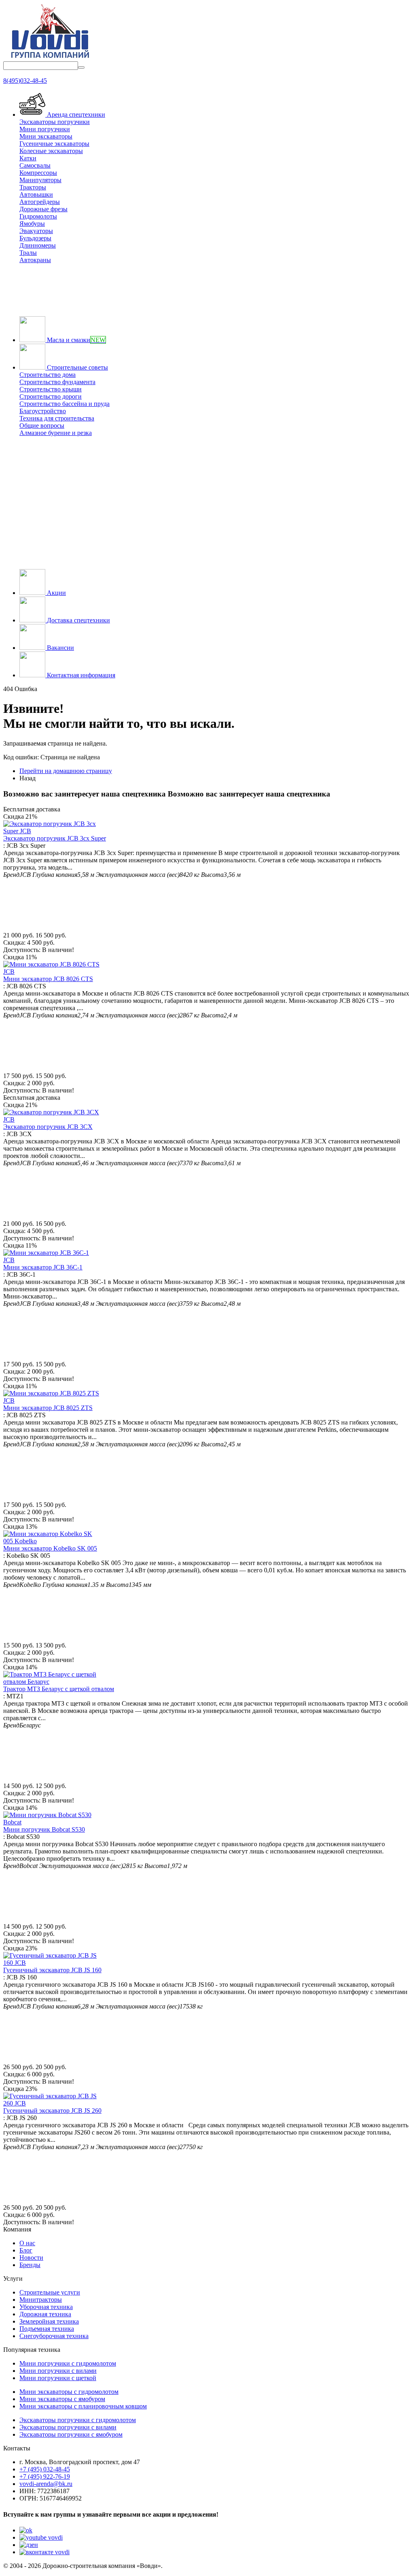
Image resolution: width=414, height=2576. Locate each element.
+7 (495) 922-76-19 (45, 2476)
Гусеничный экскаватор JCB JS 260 (52, 2111)
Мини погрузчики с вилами (58, 2371)
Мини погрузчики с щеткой (58, 2378)
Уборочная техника (46, 2307)
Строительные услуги (50, 2292)
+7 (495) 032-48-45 (45, 2469)
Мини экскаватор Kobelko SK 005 (50, 1548)
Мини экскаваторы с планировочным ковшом (83, 2406)
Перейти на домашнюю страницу (66, 771)
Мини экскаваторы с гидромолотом (69, 2392)
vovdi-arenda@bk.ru (46, 2484)
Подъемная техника (47, 2329)
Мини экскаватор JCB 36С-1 (43, 1267)
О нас (27, 2243)
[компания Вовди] (50, 58)
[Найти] (81, 67)
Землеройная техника (49, 2321)
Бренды (30, 2265)
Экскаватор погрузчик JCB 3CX (48, 1127)
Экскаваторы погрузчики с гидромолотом (78, 2420)
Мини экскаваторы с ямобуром (62, 2399)
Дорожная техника (45, 2314)
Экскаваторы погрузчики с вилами (68, 2427)
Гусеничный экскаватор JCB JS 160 (52, 1970)
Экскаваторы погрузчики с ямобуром (71, 2434)
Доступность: (22, 950)
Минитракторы (41, 2300)
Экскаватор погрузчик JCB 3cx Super (55, 838)
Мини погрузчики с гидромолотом (68, 2363)
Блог (26, 2250)
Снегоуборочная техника (54, 2336)
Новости (31, 2258)
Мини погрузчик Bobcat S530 (44, 1829)
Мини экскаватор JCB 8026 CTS (48, 979)
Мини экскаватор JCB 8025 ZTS (48, 1408)
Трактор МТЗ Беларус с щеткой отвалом (59, 1689)
